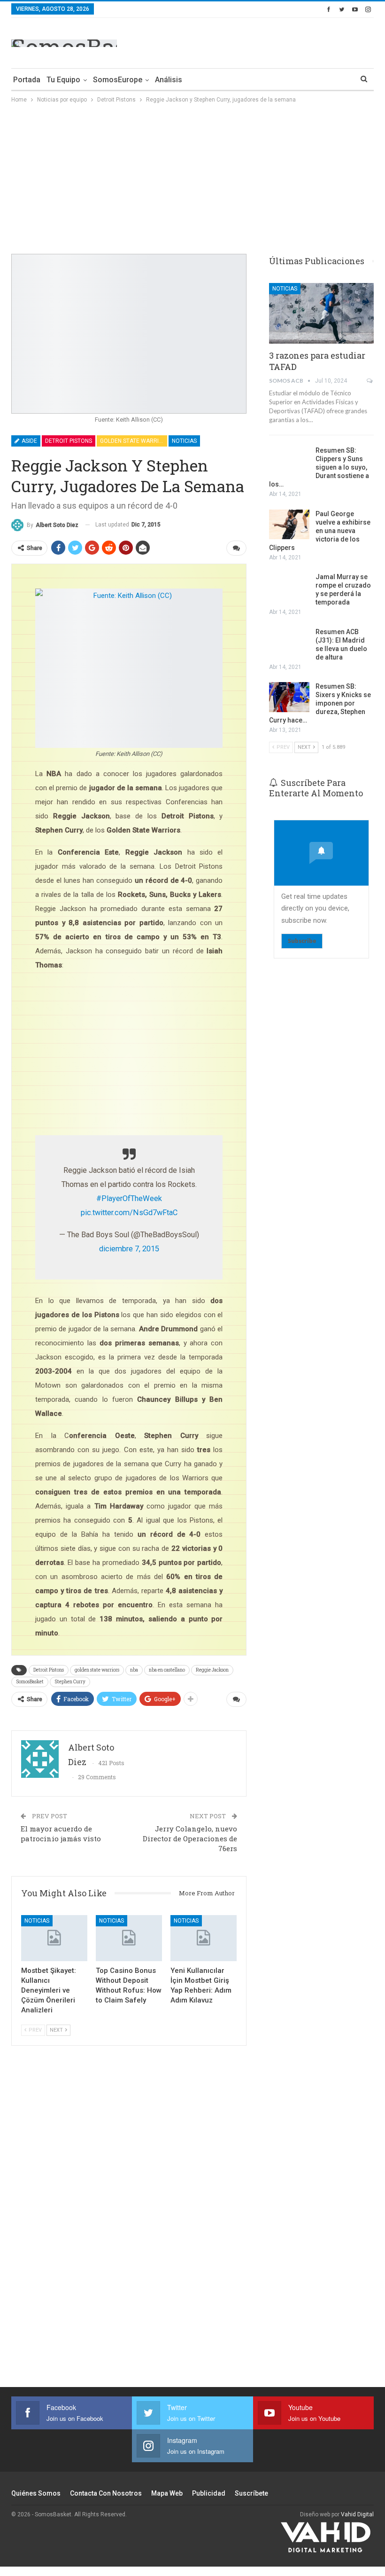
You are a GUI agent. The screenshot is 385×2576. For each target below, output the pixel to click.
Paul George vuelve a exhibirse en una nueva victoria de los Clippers (320, 531)
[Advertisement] (264, 41)
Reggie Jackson (212, 1670)
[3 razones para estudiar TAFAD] (321, 313)
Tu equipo (63, 80)
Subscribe (302, 941)
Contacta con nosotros (106, 2493)
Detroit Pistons (69, 441)
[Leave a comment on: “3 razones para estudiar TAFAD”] (370, 381)
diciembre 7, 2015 (129, 1249)
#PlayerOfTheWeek (129, 1198)
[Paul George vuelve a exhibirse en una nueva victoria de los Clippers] (289, 525)
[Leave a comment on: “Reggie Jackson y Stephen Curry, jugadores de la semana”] (236, 548)
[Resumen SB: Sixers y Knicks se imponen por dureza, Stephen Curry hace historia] (289, 697)
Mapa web (167, 2493)
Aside (29, 441)
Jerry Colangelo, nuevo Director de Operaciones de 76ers (190, 1838)
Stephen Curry (70, 1682)
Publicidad (209, 2493)
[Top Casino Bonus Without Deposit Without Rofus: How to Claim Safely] (129, 1938)
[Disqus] (129, 2222)
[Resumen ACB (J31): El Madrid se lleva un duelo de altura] (289, 643)
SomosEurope (118, 80)
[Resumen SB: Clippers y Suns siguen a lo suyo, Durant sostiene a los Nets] (289, 461)
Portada (27, 80)
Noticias (184, 441)
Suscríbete (251, 2493)
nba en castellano (167, 1670)
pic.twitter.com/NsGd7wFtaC (129, 1213)
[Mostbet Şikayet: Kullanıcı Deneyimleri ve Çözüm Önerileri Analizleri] (54, 1938)
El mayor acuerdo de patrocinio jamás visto (61, 1834)
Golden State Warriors (134, 441)
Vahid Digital (357, 2514)
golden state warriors (97, 1670)
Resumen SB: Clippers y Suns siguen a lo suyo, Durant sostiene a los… (319, 467)
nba (134, 1670)
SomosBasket (30, 1682)
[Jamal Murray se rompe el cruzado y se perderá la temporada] (289, 588)
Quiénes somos (36, 2493)
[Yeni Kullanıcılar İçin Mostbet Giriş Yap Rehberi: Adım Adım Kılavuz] (204, 1938)
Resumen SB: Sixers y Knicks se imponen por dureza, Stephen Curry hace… (320, 703)
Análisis (169, 80)
